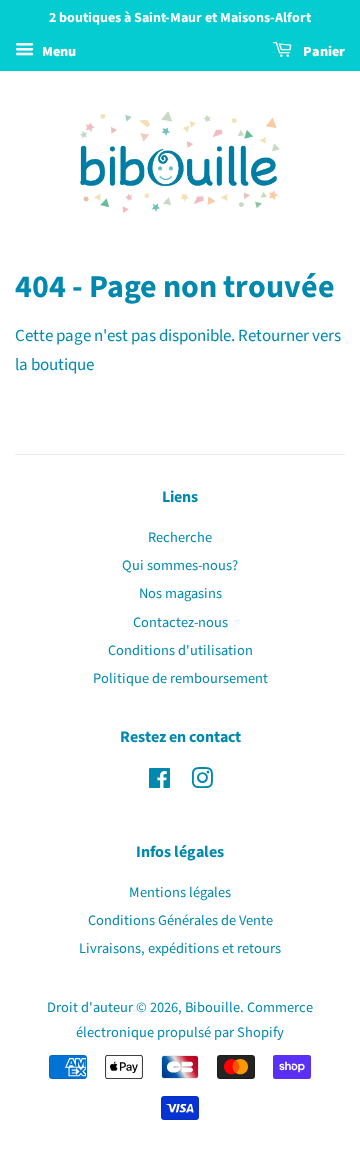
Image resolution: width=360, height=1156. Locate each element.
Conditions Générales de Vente (180, 920)
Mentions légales (180, 892)
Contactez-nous (180, 622)
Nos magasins (180, 593)
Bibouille (212, 1007)
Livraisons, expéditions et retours (180, 948)
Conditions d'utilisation (180, 650)
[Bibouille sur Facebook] (159, 782)
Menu (57, 52)
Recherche (180, 537)
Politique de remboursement (180, 678)
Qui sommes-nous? (180, 565)
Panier (322, 52)
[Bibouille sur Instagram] (202, 782)
